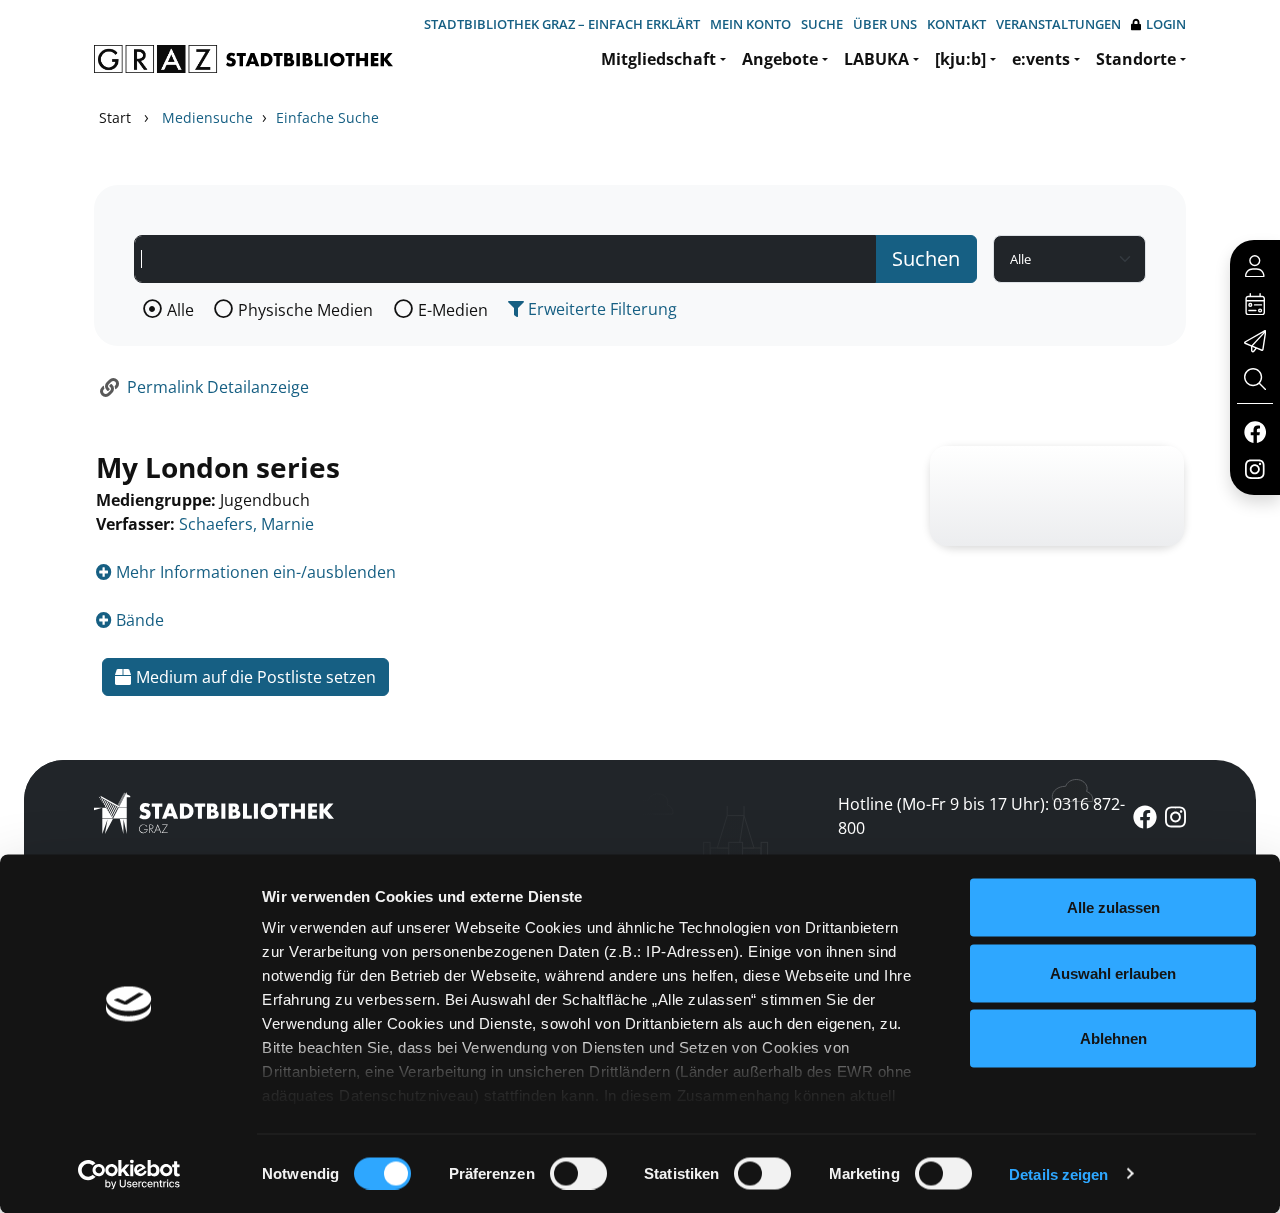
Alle (180, 310)
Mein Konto (750, 24)
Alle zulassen (1113, 907)
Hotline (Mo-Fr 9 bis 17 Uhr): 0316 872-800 (981, 816)
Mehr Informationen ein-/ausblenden (254, 572)
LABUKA (876, 59)
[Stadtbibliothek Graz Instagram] (1255, 468)
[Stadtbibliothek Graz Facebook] (1254, 431)
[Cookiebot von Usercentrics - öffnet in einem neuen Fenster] (129, 1174)
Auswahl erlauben (1113, 972)
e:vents (1041, 59)
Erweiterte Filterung (600, 309)
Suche (822, 24)
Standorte (1136, 59)
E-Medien (453, 310)
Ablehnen (1113, 1038)
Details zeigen (1058, 1173)
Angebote (780, 59)
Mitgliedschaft (658, 59)
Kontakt (956, 24)
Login (1166, 24)
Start (115, 117)
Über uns (885, 24)
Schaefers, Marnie (246, 524)
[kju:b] (960, 59)
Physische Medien (305, 310)
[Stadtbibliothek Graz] (243, 59)
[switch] (578, 1173)
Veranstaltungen (1058, 24)
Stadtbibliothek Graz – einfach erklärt (562, 24)
